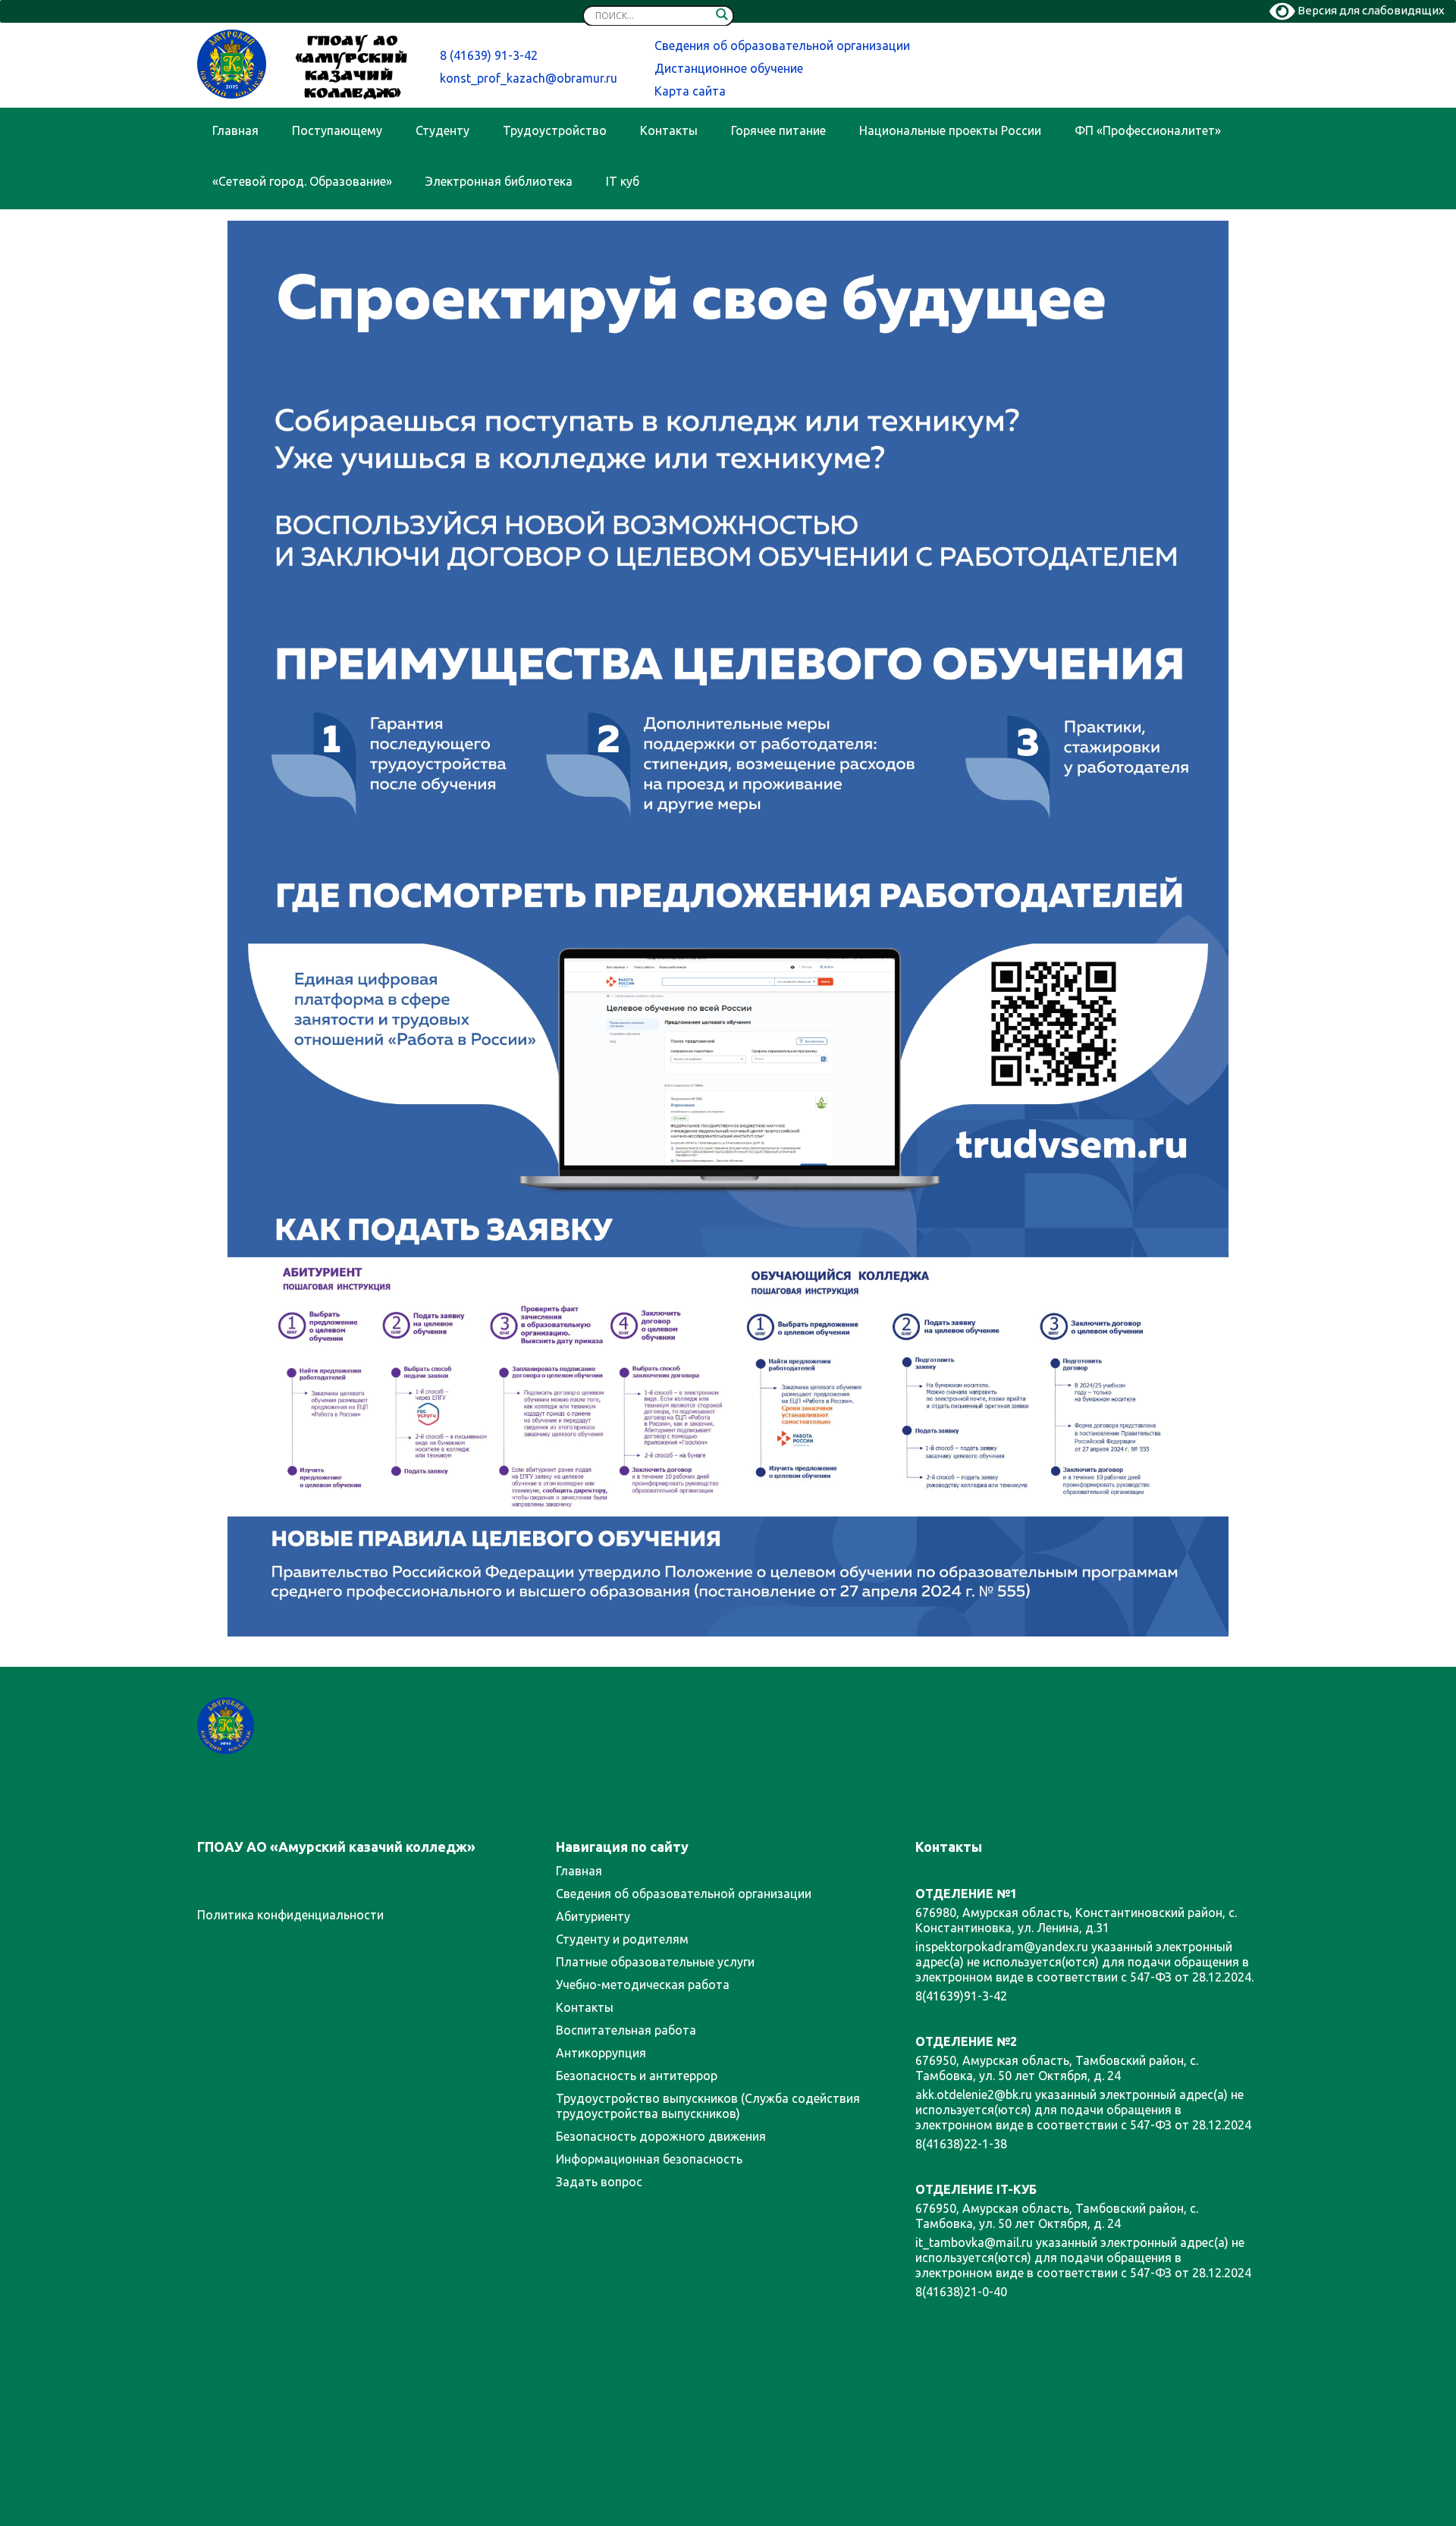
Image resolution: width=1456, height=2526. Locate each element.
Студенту (442, 130)
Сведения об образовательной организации (782, 45)
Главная (235, 130)
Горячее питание (778, 130)
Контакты (669, 130)
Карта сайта (690, 91)
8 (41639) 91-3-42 (489, 55)
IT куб (623, 181)
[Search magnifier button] (722, 17)
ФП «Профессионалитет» (1148, 130)
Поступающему (337, 130)
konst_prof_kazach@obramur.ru (529, 78)
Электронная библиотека (499, 181)
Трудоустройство (555, 130)
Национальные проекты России (950, 130)
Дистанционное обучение (729, 68)
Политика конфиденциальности (290, 1915)
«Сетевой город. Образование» (302, 181)
